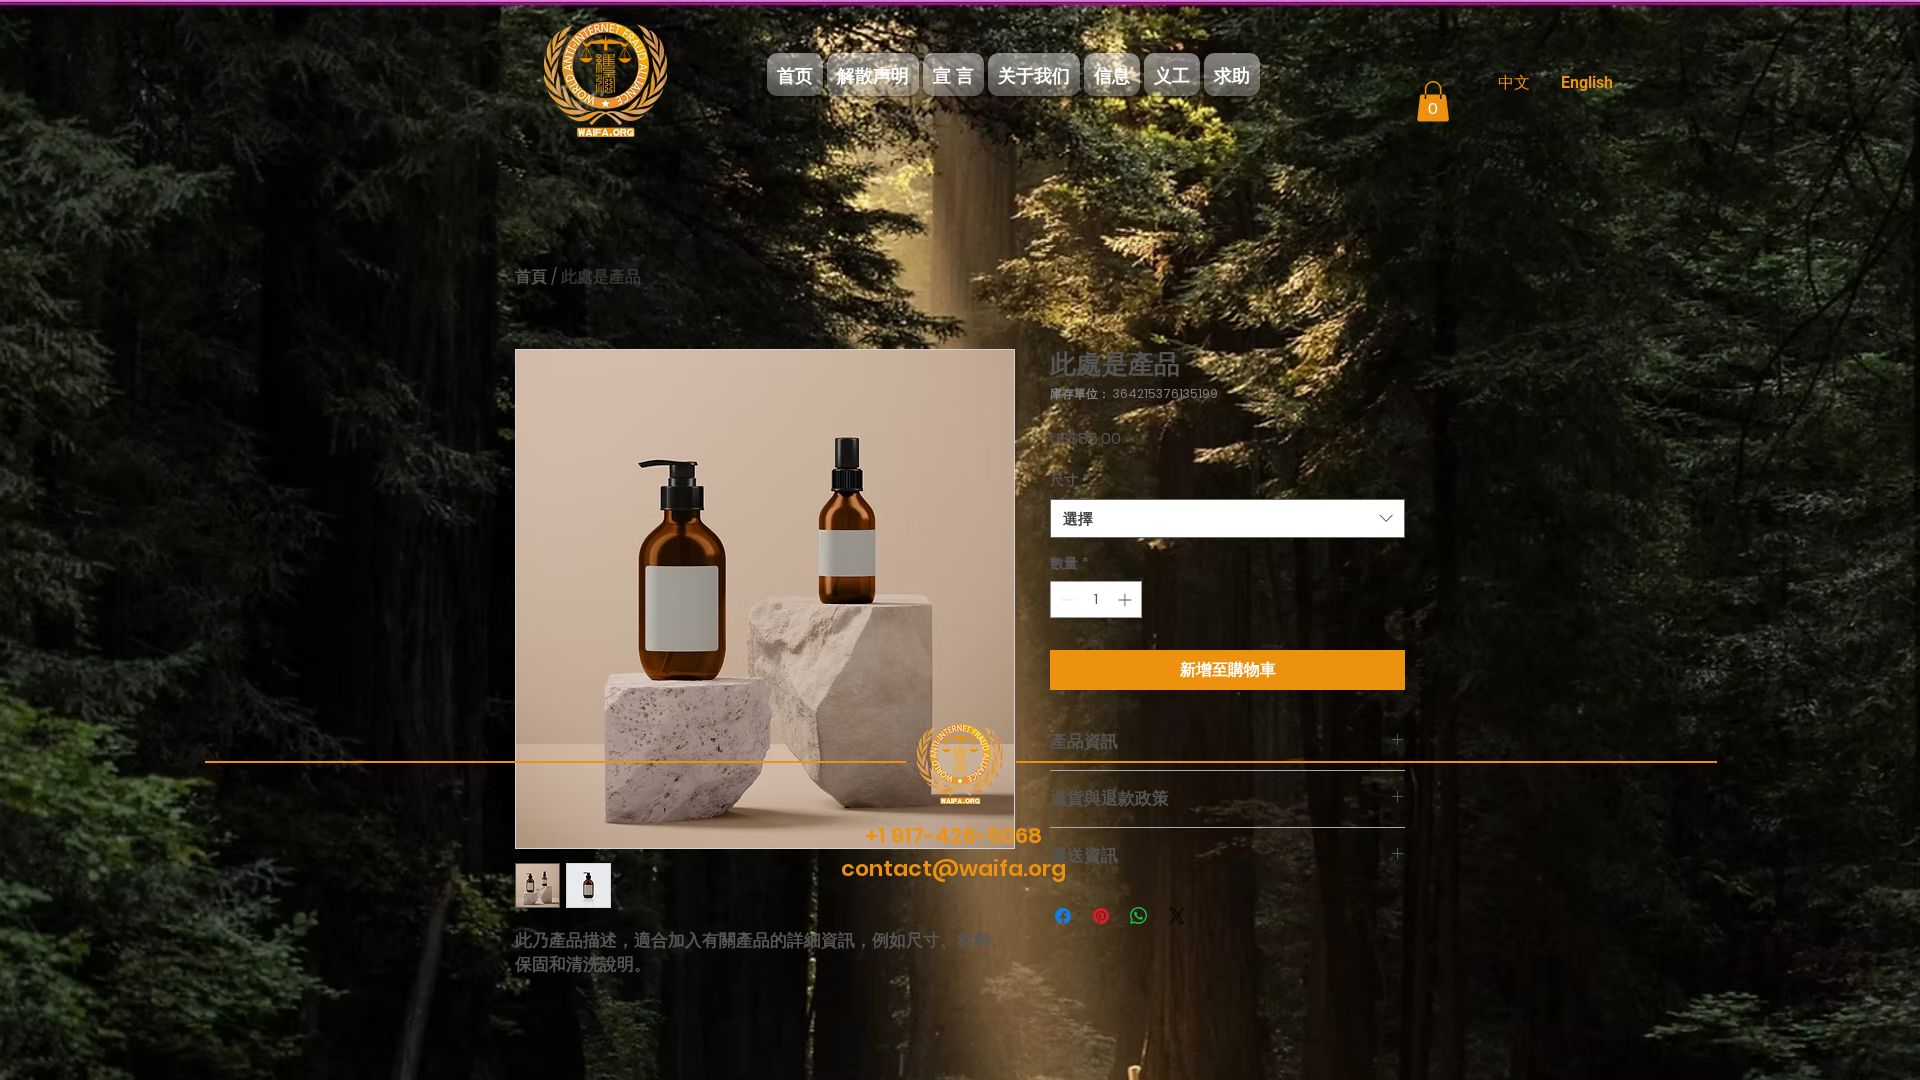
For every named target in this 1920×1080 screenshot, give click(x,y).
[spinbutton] (1096, 599)
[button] (1433, 101)
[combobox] (1227, 518)
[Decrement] (1065, 599)
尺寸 (1069, 480)
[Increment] (1126, 599)
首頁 (531, 276)
